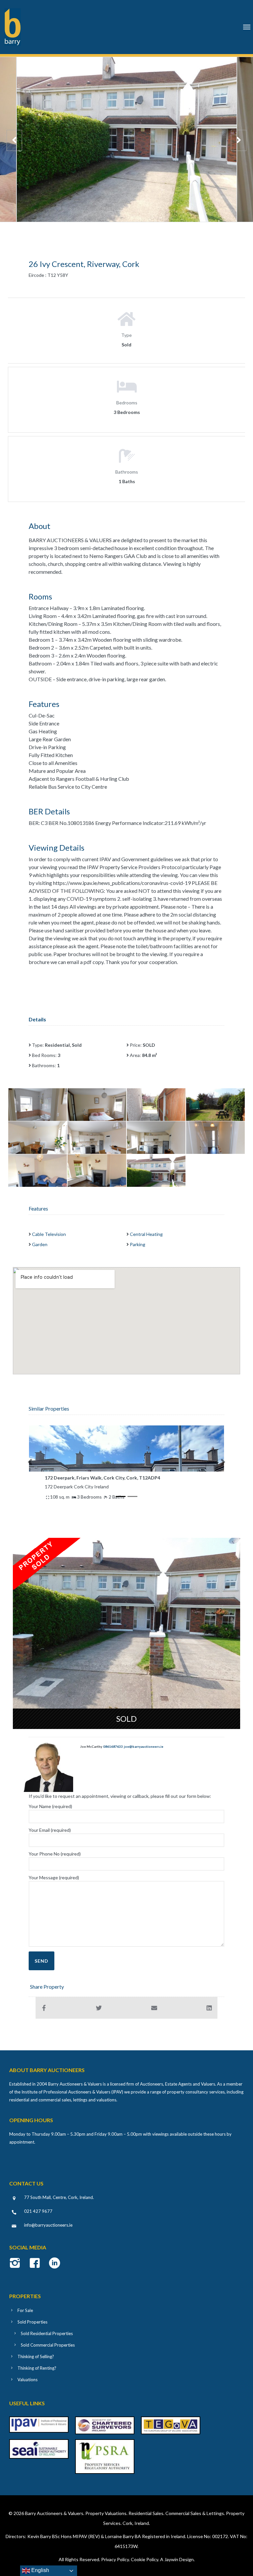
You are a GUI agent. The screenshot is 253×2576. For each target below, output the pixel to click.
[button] (30, 1462)
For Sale (25, 2310)
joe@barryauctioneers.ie (144, 1746)
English (40, 2570)
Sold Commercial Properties (48, 2345)
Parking (138, 1244)
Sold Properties (32, 2322)
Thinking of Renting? (37, 2368)
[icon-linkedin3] (55, 2264)
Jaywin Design (179, 2559)
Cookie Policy (144, 2559)
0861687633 (113, 1746)
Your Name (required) (50, 1806)
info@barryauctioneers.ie (48, 2225)
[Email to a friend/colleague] (154, 2008)
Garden (40, 1244)
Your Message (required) (54, 1877)
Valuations (28, 2380)
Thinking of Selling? (36, 2356)
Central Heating (146, 1234)
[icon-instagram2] (17, 2264)
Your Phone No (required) (55, 1854)
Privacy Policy (115, 2559)
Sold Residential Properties (47, 2333)
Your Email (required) (50, 1830)
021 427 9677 (38, 2211)
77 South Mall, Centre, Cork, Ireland (58, 2197)
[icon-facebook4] (36, 2264)
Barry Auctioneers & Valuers (54, 2513)
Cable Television (49, 1234)
